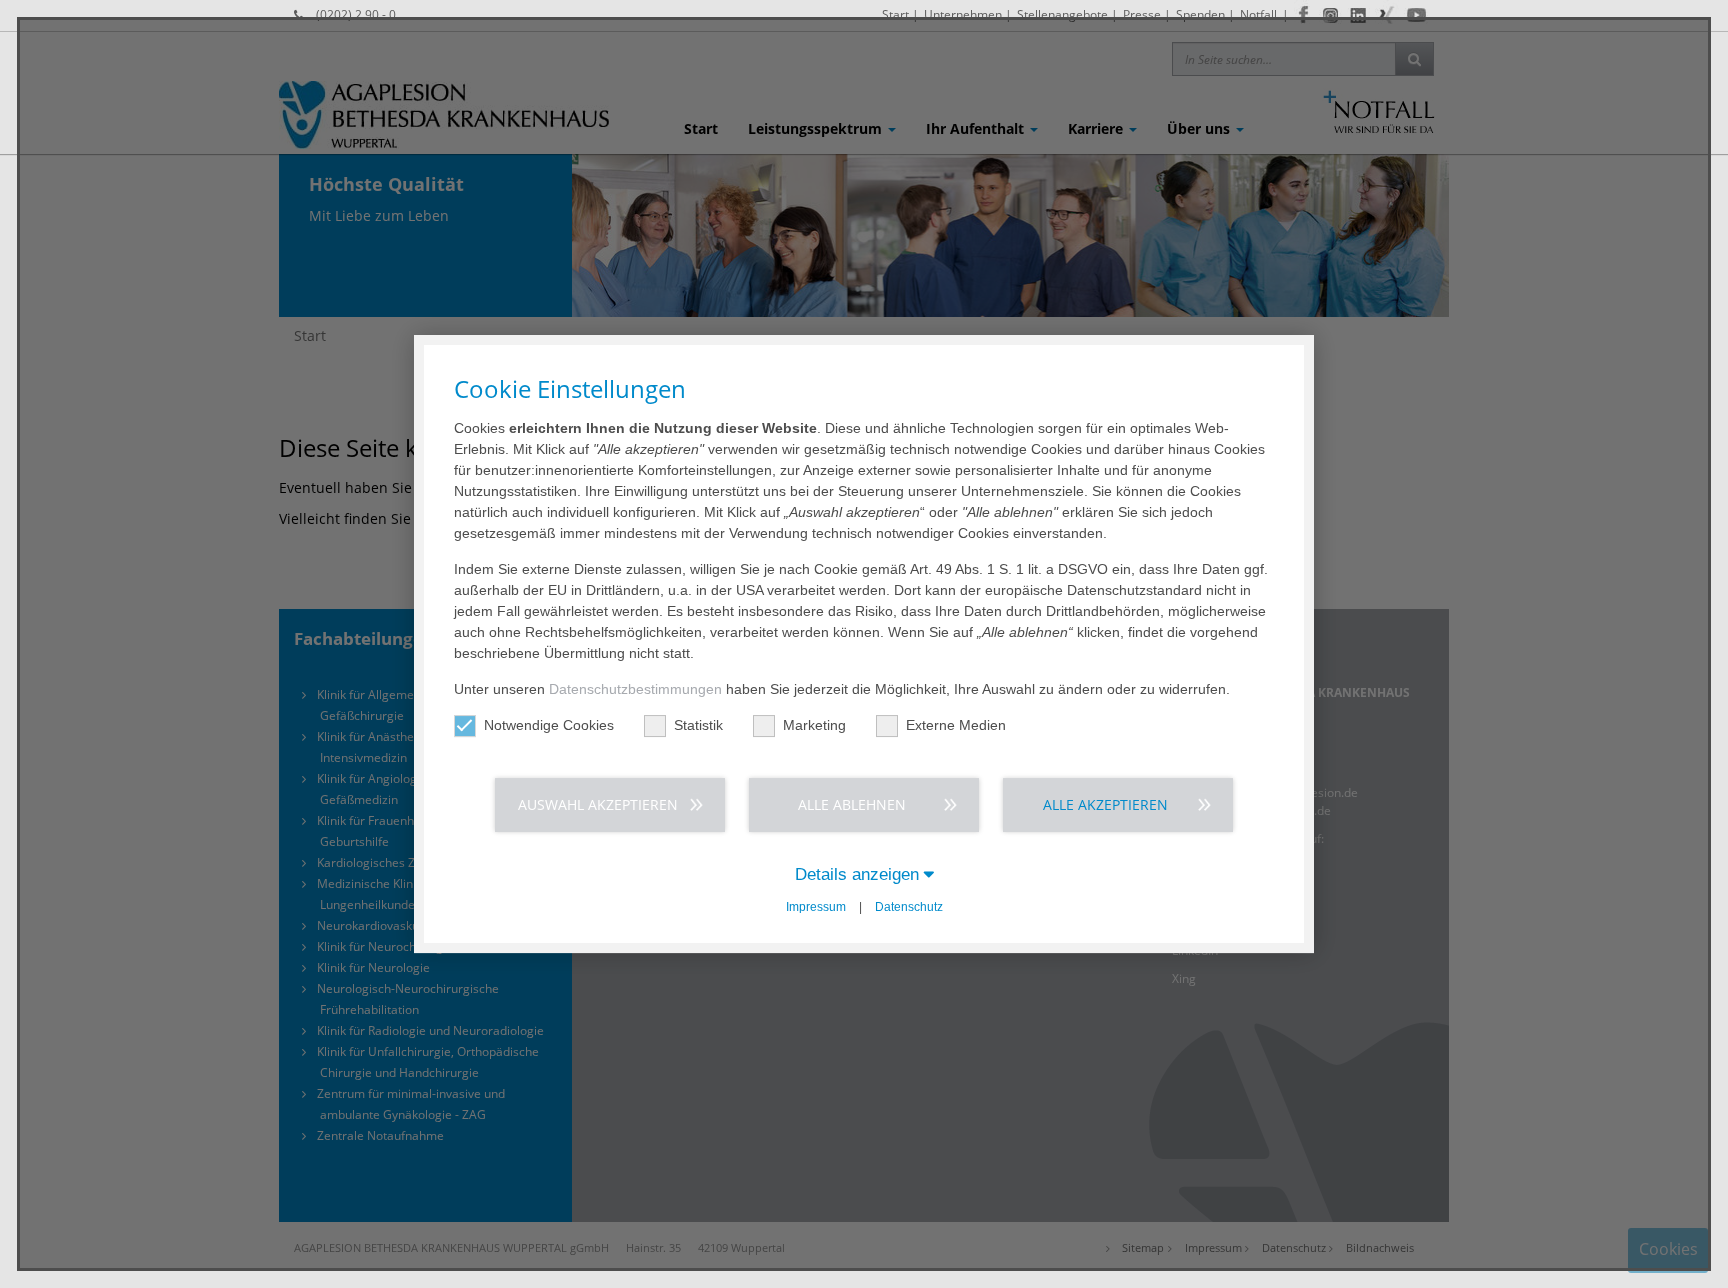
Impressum (816, 907)
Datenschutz (909, 907)
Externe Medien (956, 725)
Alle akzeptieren (1105, 804)
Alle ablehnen (852, 804)
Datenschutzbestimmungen (635, 689)
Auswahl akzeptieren (598, 804)
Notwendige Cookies (549, 725)
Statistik (698, 725)
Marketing (814, 725)
